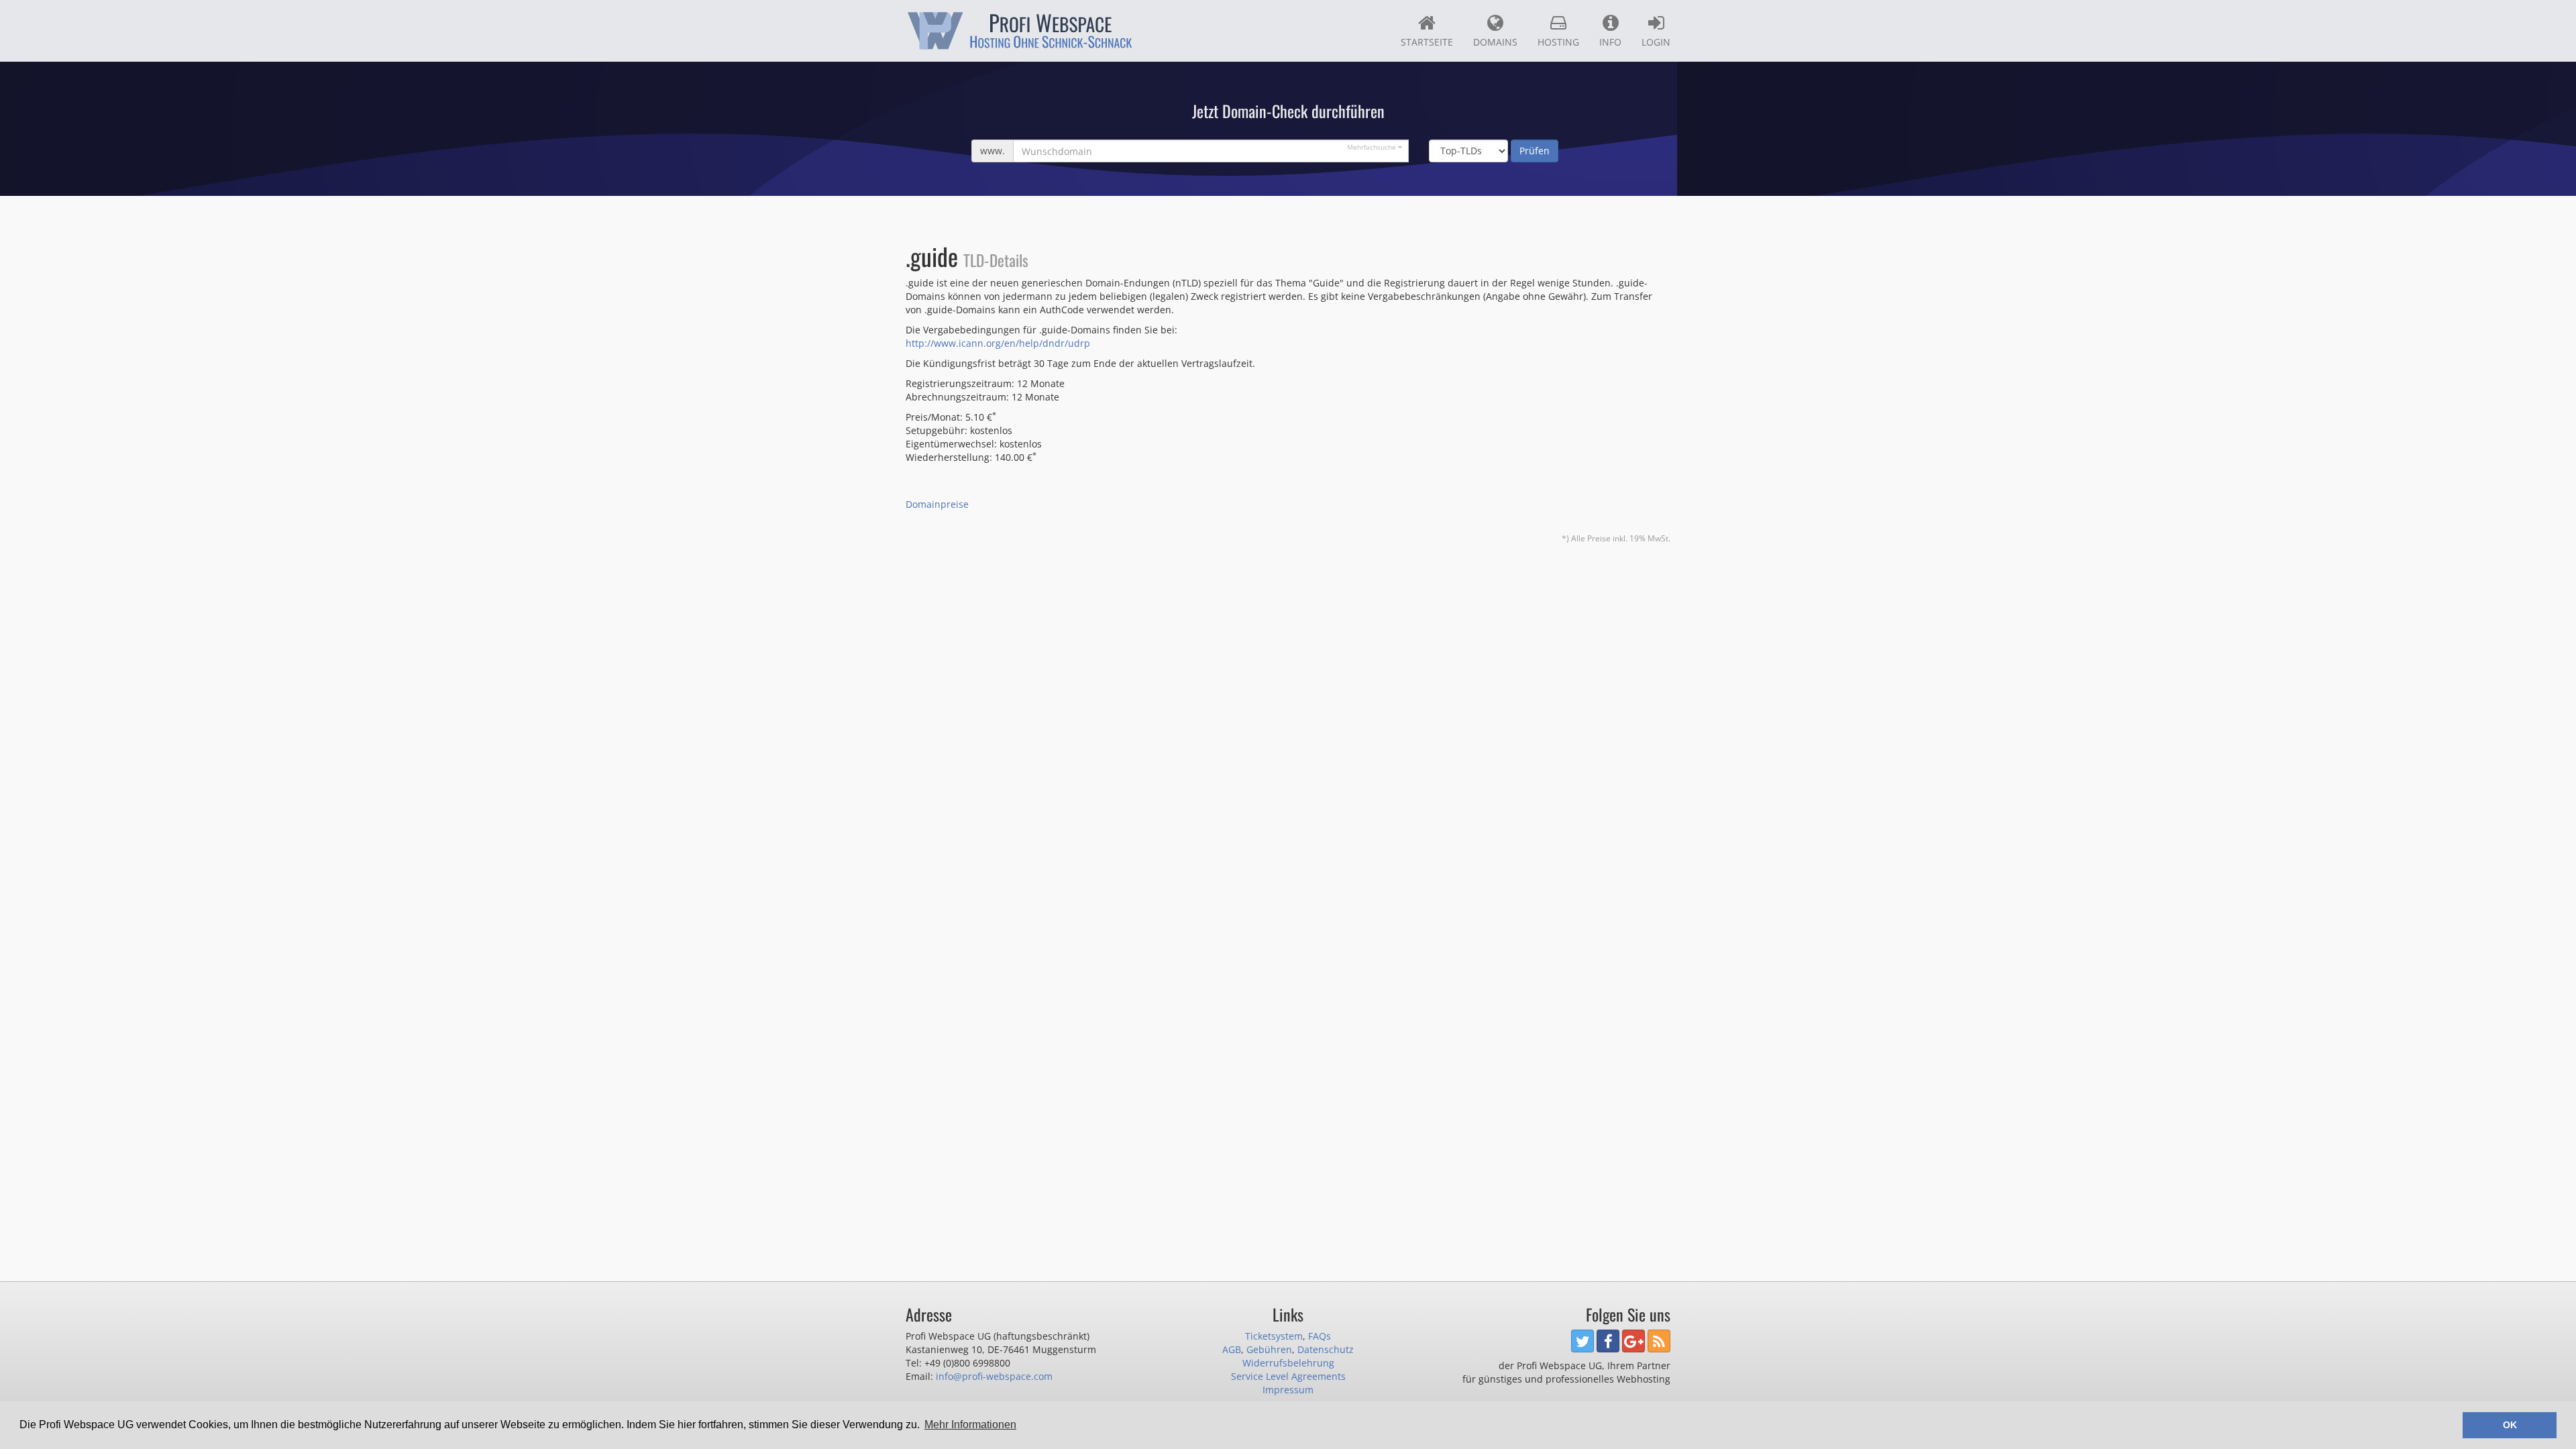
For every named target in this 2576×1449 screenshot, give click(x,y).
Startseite (1427, 42)
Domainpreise (937, 504)
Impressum (1288, 1390)
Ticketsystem (1274, 1336)
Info (1610, 42)
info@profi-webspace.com (994, 1376)
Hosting (1558, 42)
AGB (1232, 1349)
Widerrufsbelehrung (1288, 1363)
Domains (1495, 42)
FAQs (1320, 1336)
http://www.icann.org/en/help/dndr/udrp (998, 343)
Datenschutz (1326, 1349)
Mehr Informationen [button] (970, 1425)
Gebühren (1269, 1349)
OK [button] (2510, 1425)
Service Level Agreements (1288, 1376)
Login (1656, 42)
